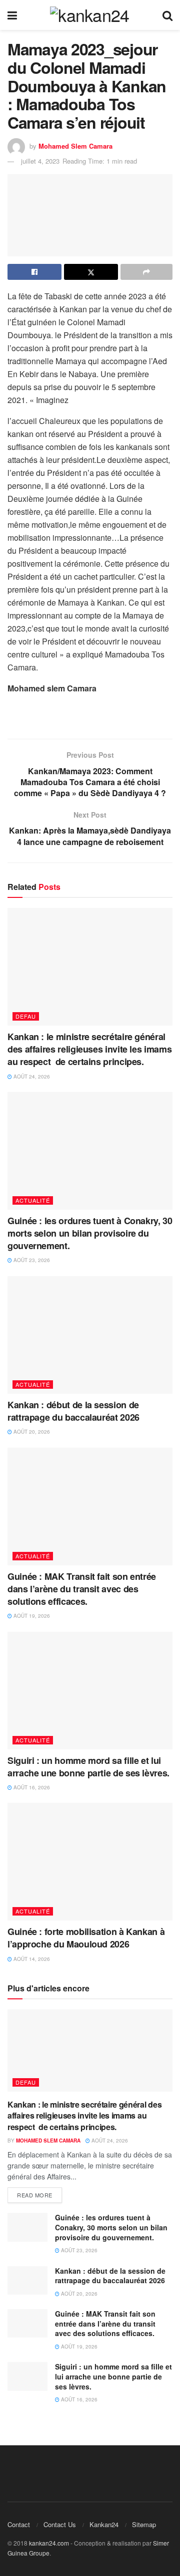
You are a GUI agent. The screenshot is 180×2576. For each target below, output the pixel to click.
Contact (19, 2524)
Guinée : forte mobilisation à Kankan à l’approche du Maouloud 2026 (86, 1938)
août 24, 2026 (31, 1076)
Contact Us (60, 2524)
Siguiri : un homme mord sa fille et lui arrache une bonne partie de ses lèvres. (88, 1767)
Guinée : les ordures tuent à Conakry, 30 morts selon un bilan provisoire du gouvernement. (90, 1233)
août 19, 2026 (31, 1616)
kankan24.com (49, 2543)
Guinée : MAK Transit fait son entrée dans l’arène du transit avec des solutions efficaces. (82, 1589)
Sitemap (144, 2524)
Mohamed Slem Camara (75, 146)
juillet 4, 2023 (40, 161)
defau (26, 1016)
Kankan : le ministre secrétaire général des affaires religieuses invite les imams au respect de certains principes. (89, 1049)
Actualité (33, 1200)
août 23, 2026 (31, 1260)
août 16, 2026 (31, 1787)
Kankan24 (104, 2524)
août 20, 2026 (31, 1432)
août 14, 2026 (31, 1959)
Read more (35, 2195)
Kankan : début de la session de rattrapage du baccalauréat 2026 (73, 1411)
